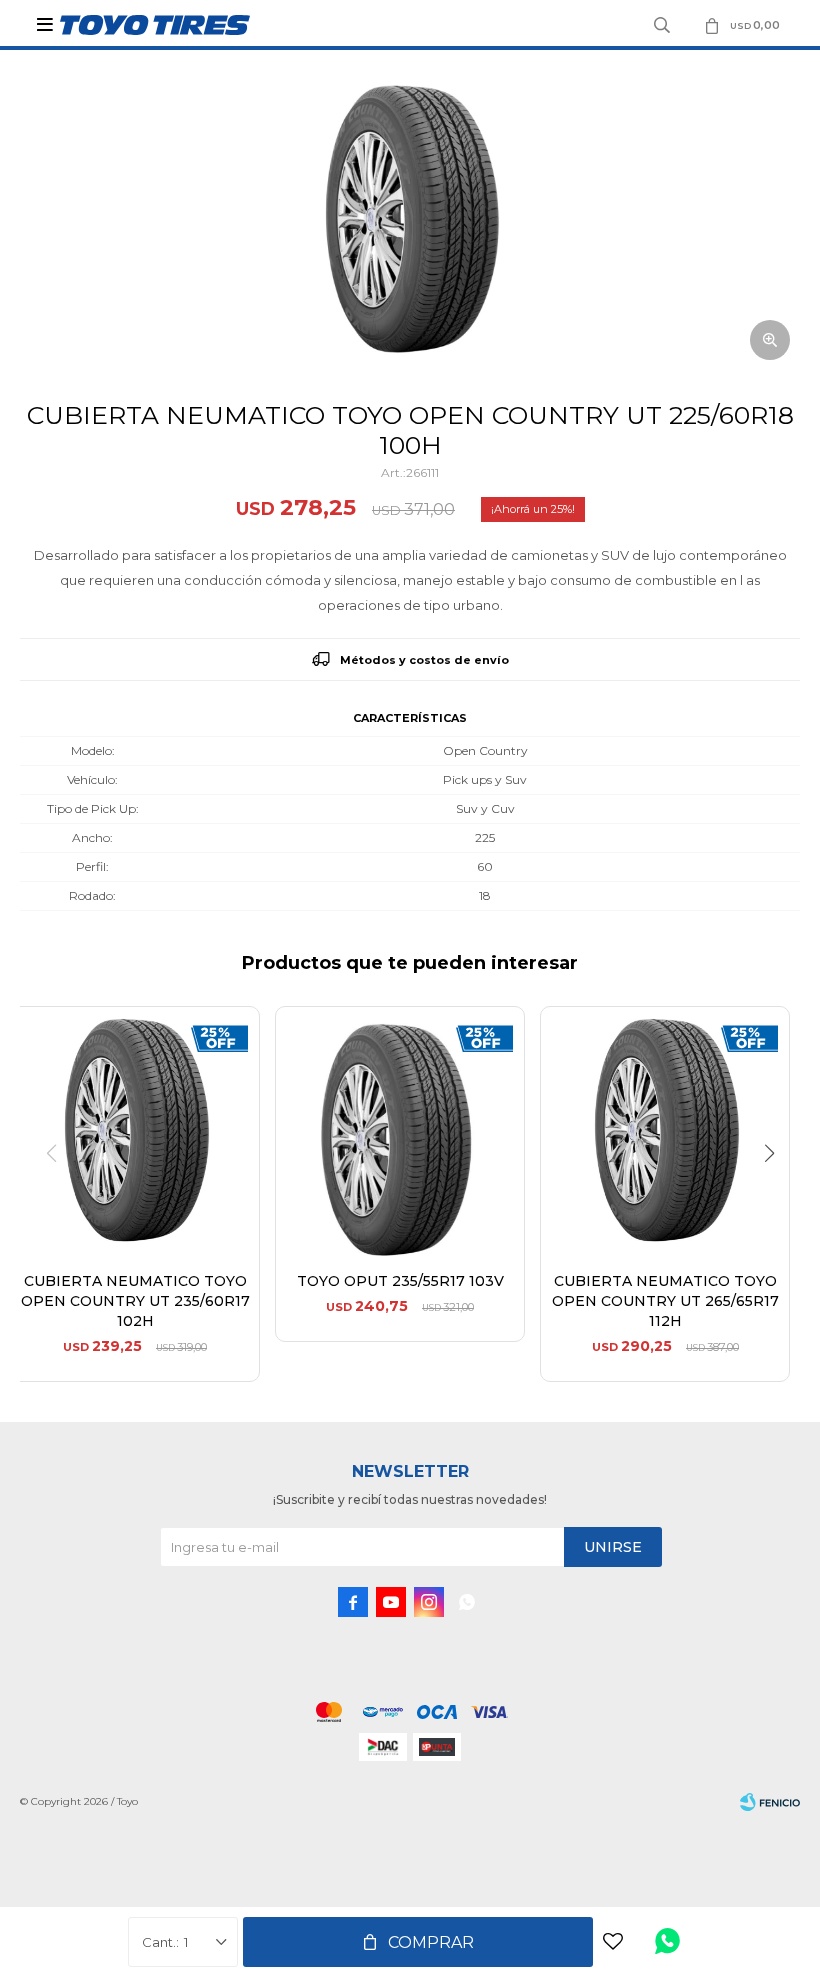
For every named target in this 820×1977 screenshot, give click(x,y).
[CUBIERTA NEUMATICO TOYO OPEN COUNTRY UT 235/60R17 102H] (135, 1131)
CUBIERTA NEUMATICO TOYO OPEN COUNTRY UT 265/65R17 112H (665, 1301)
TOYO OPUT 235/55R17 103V (400, 1281)
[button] (776, 1194)
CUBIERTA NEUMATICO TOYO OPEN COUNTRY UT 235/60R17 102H (135, 1301)
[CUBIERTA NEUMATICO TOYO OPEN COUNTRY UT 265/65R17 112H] (665, 1131)
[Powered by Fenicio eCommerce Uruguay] (770, 1802)
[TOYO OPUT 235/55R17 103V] (400, 1131)
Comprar (431, 1942)
